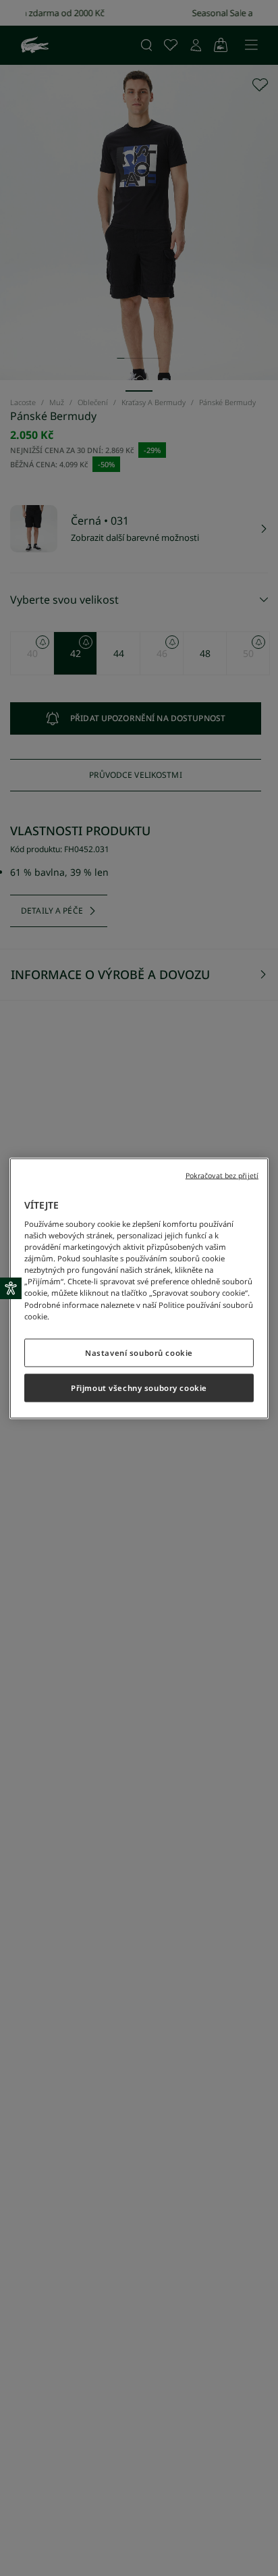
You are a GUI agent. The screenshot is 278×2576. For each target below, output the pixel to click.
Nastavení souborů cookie (139, 1352)
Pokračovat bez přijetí (222, 1175)
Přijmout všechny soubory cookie (139, 1387)
